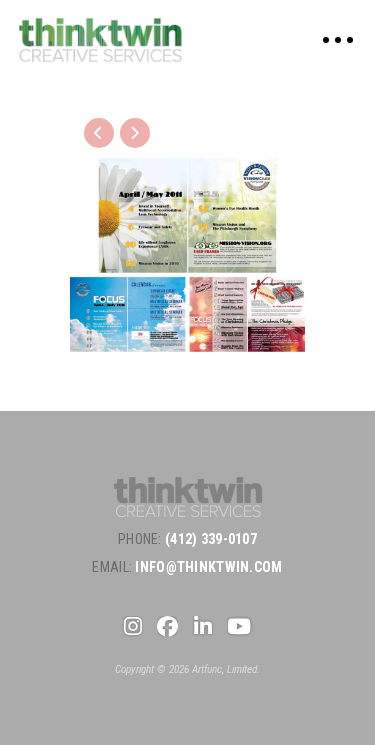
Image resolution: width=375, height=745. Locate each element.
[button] (339, 40)
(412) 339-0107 (211, 539)
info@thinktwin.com (208, 567)
